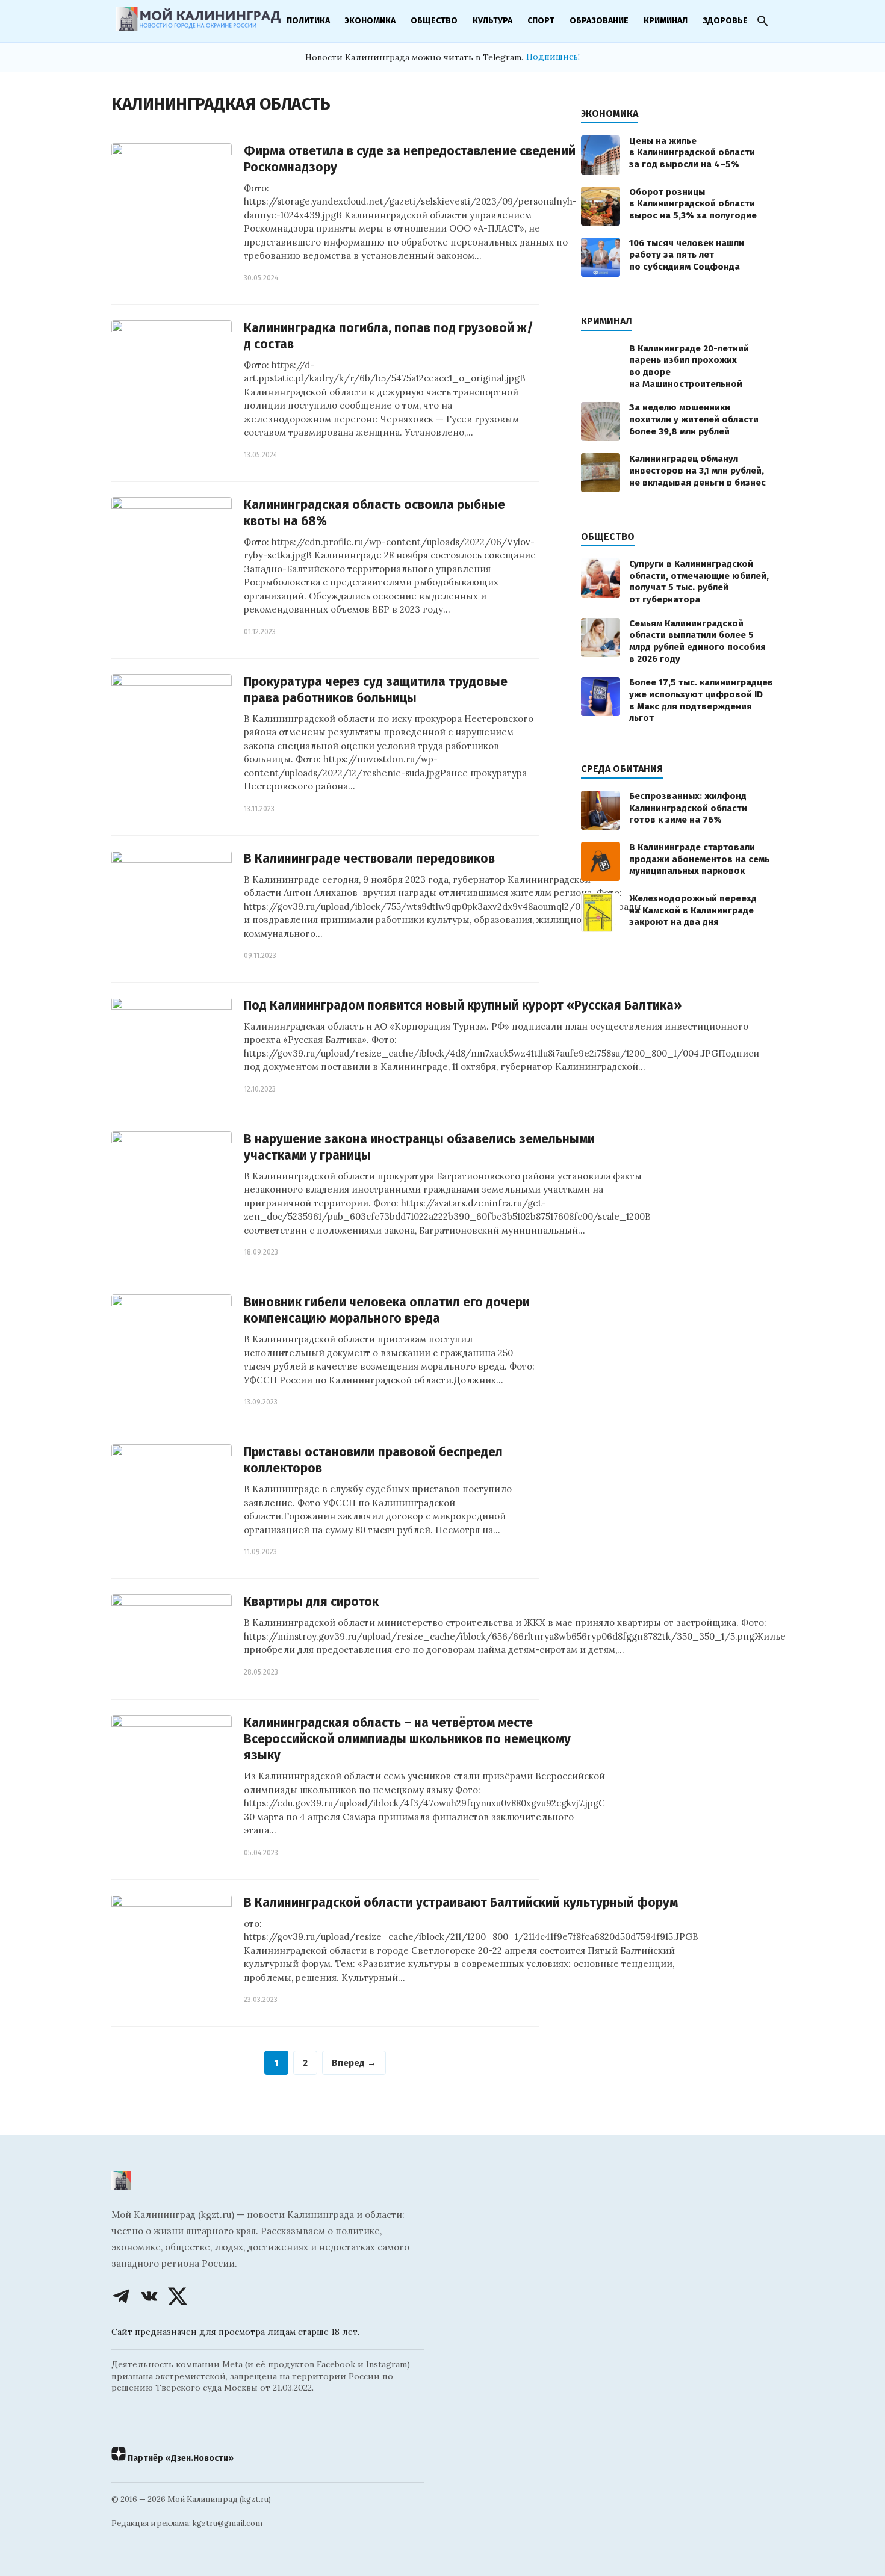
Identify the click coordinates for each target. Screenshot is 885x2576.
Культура (492, 21)
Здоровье (725, 21)
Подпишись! (553, 57)
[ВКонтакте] (149, 2296)
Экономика (370, 21)
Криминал (666, 21)
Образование (599, 21)
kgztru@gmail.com (228, 2523)
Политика (308, 21)
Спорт (541, 21)
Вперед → (354, 2063)
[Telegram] (121, 2296)
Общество (434, 21)
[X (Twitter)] (178, 2296)
